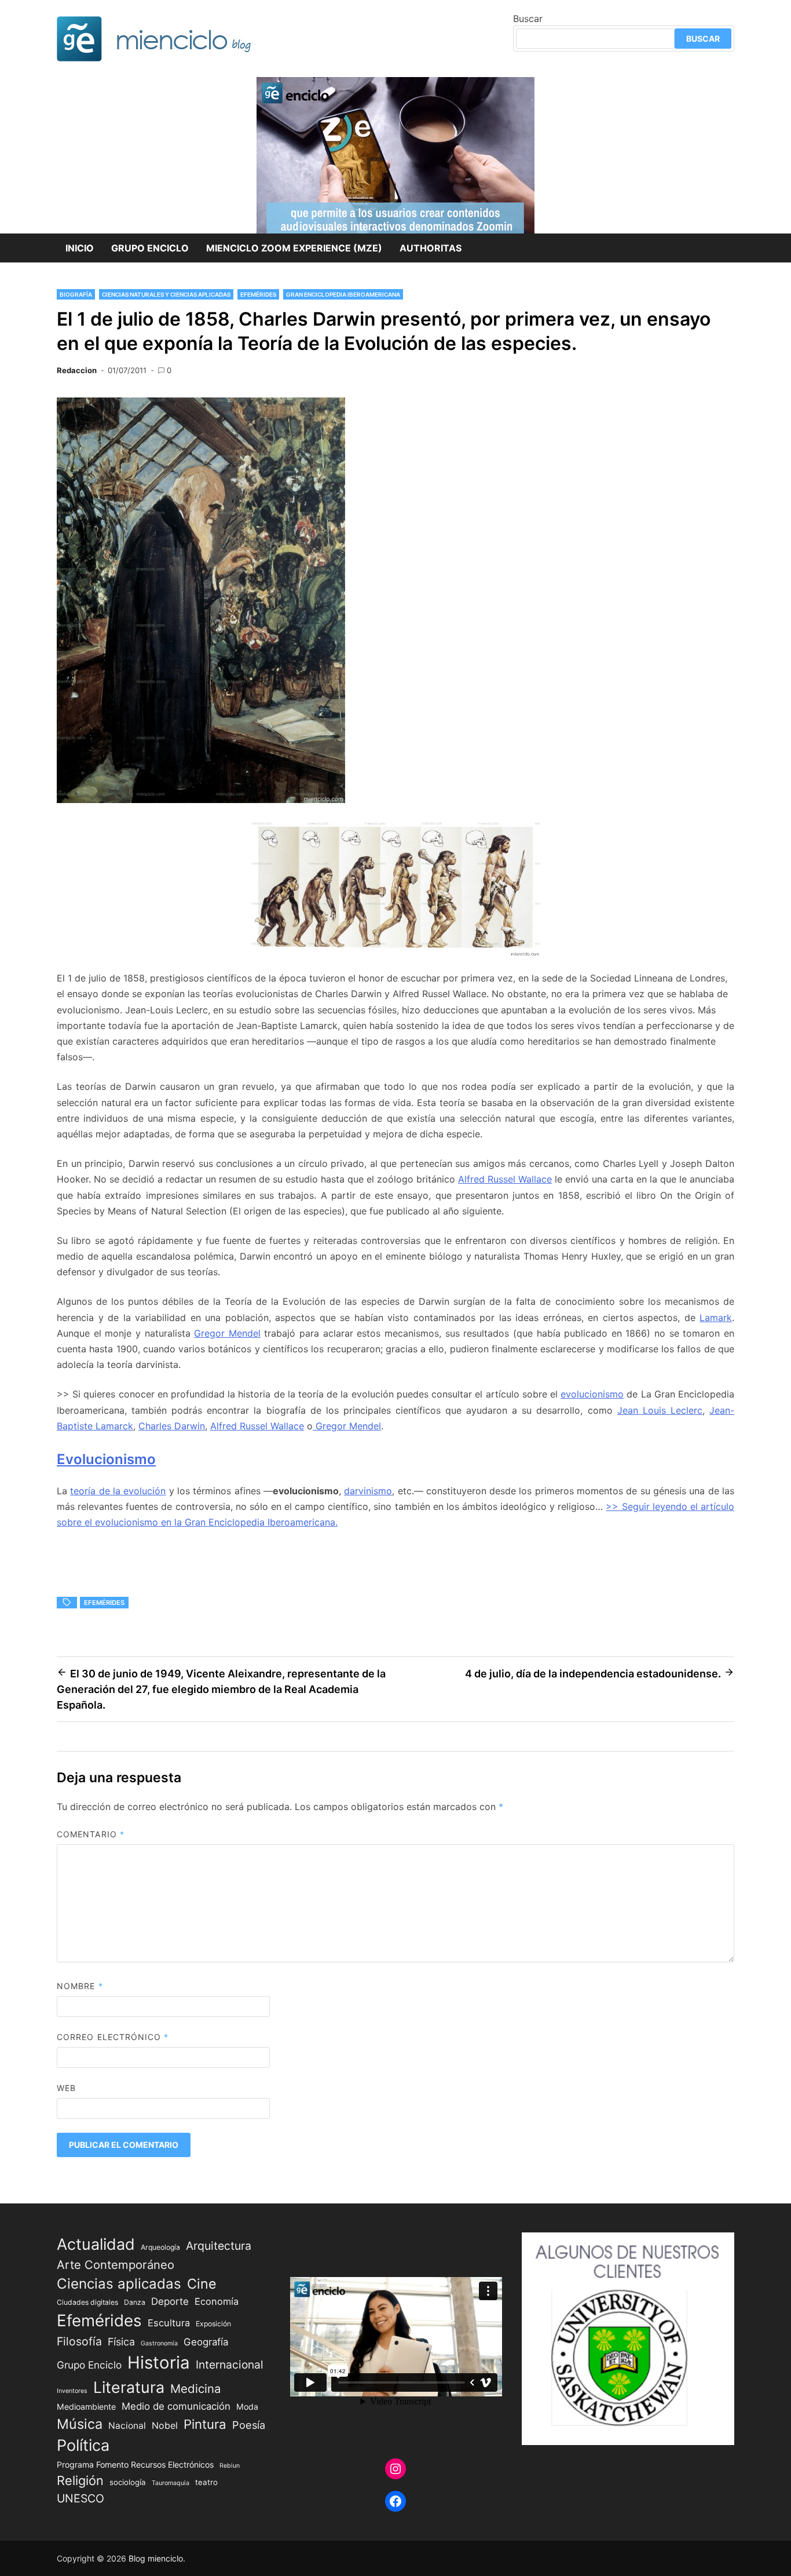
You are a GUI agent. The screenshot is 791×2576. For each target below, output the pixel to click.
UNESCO (80, 2498)
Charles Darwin (172, 1426)
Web (66, 2088)
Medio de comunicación (176, 2406)
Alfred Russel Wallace (505, 1179)
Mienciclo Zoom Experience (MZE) (294, 248)
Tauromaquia (171, 2483)
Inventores (72, 2391)
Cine (202, 2284)
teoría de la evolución (118, 1491)
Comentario (91, 1834)
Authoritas (431, 248)
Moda (247, 2407)
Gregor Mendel (227, 1333)
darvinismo (368, 1491)
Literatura (129, 2387)
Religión (80, 2480)
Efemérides (258, 294)
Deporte (170, 2301)
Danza (135, 2302)
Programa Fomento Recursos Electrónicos (135, 2464)
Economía (217, 2301)
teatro (206, 2482)
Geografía (206, 2342)
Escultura (169, 2323)
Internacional (230, 2365)
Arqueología (160, 2247)
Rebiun (230, 2466)
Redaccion (77, 370)
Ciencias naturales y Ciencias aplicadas (166, 294)
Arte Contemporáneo (116, 2265)
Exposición (213, 2324)
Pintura (205, 2424)
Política (83, 2445)
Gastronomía (159, 2343)
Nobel (165, 2426)
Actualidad (96, 2244)
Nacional (127, 2426)
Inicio (80, 248)
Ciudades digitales (87, 2302)
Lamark (716, 1318)
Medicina (195, 2389)
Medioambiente (86, 2407)
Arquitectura (219, 2246)
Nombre (80, 1986)
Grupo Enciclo (150, 248)
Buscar (528, 19)
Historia (159, 2362)
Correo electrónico (113, 2037)
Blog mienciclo (156, 2558)
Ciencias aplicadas (119, 2284)
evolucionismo (592, 1394)
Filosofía (79, 2341)
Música (80, 2424)
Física (121, 2342)
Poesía (249, 2425)
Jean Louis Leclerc (660, 1410)
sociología (128, 2482)
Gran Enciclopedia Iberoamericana (343, 294)
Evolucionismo (106, 1459)
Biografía (76, 294)
